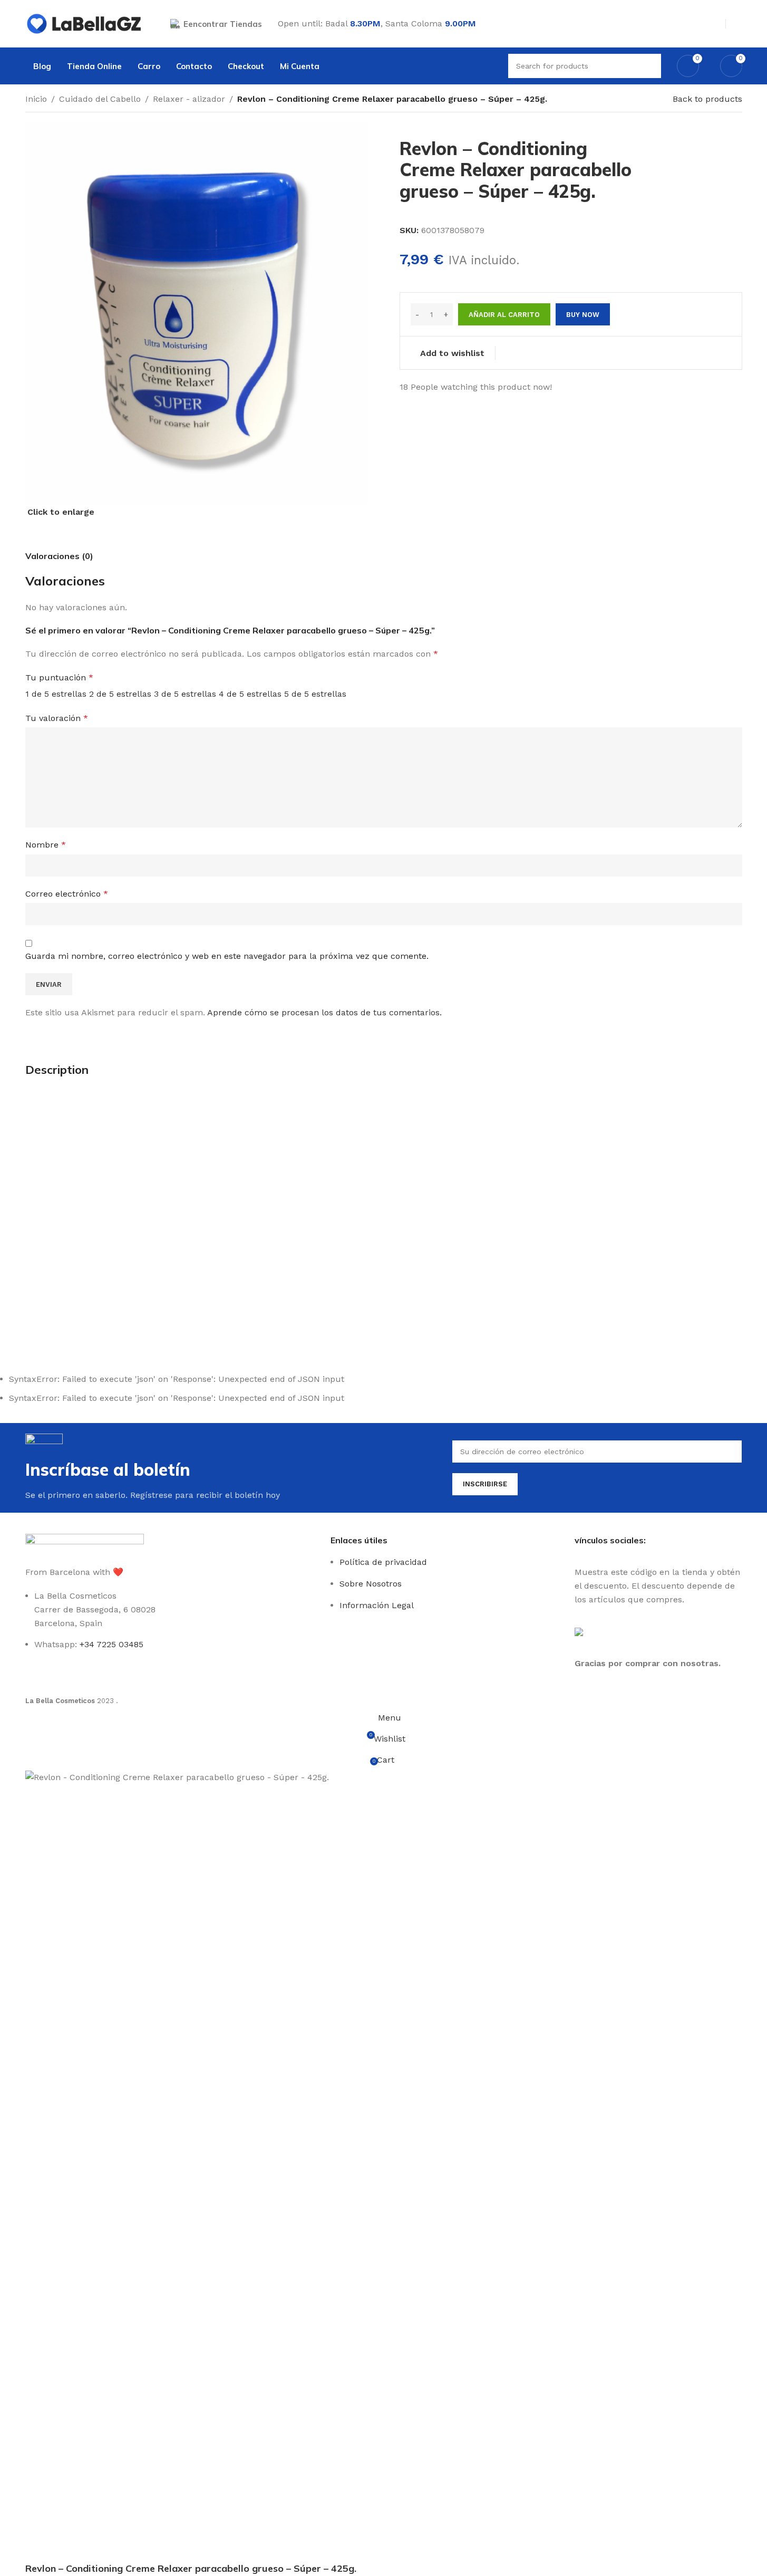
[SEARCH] (649, 66)
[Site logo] (85, 23)
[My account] (738, 24)
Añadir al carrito (504, 315)
